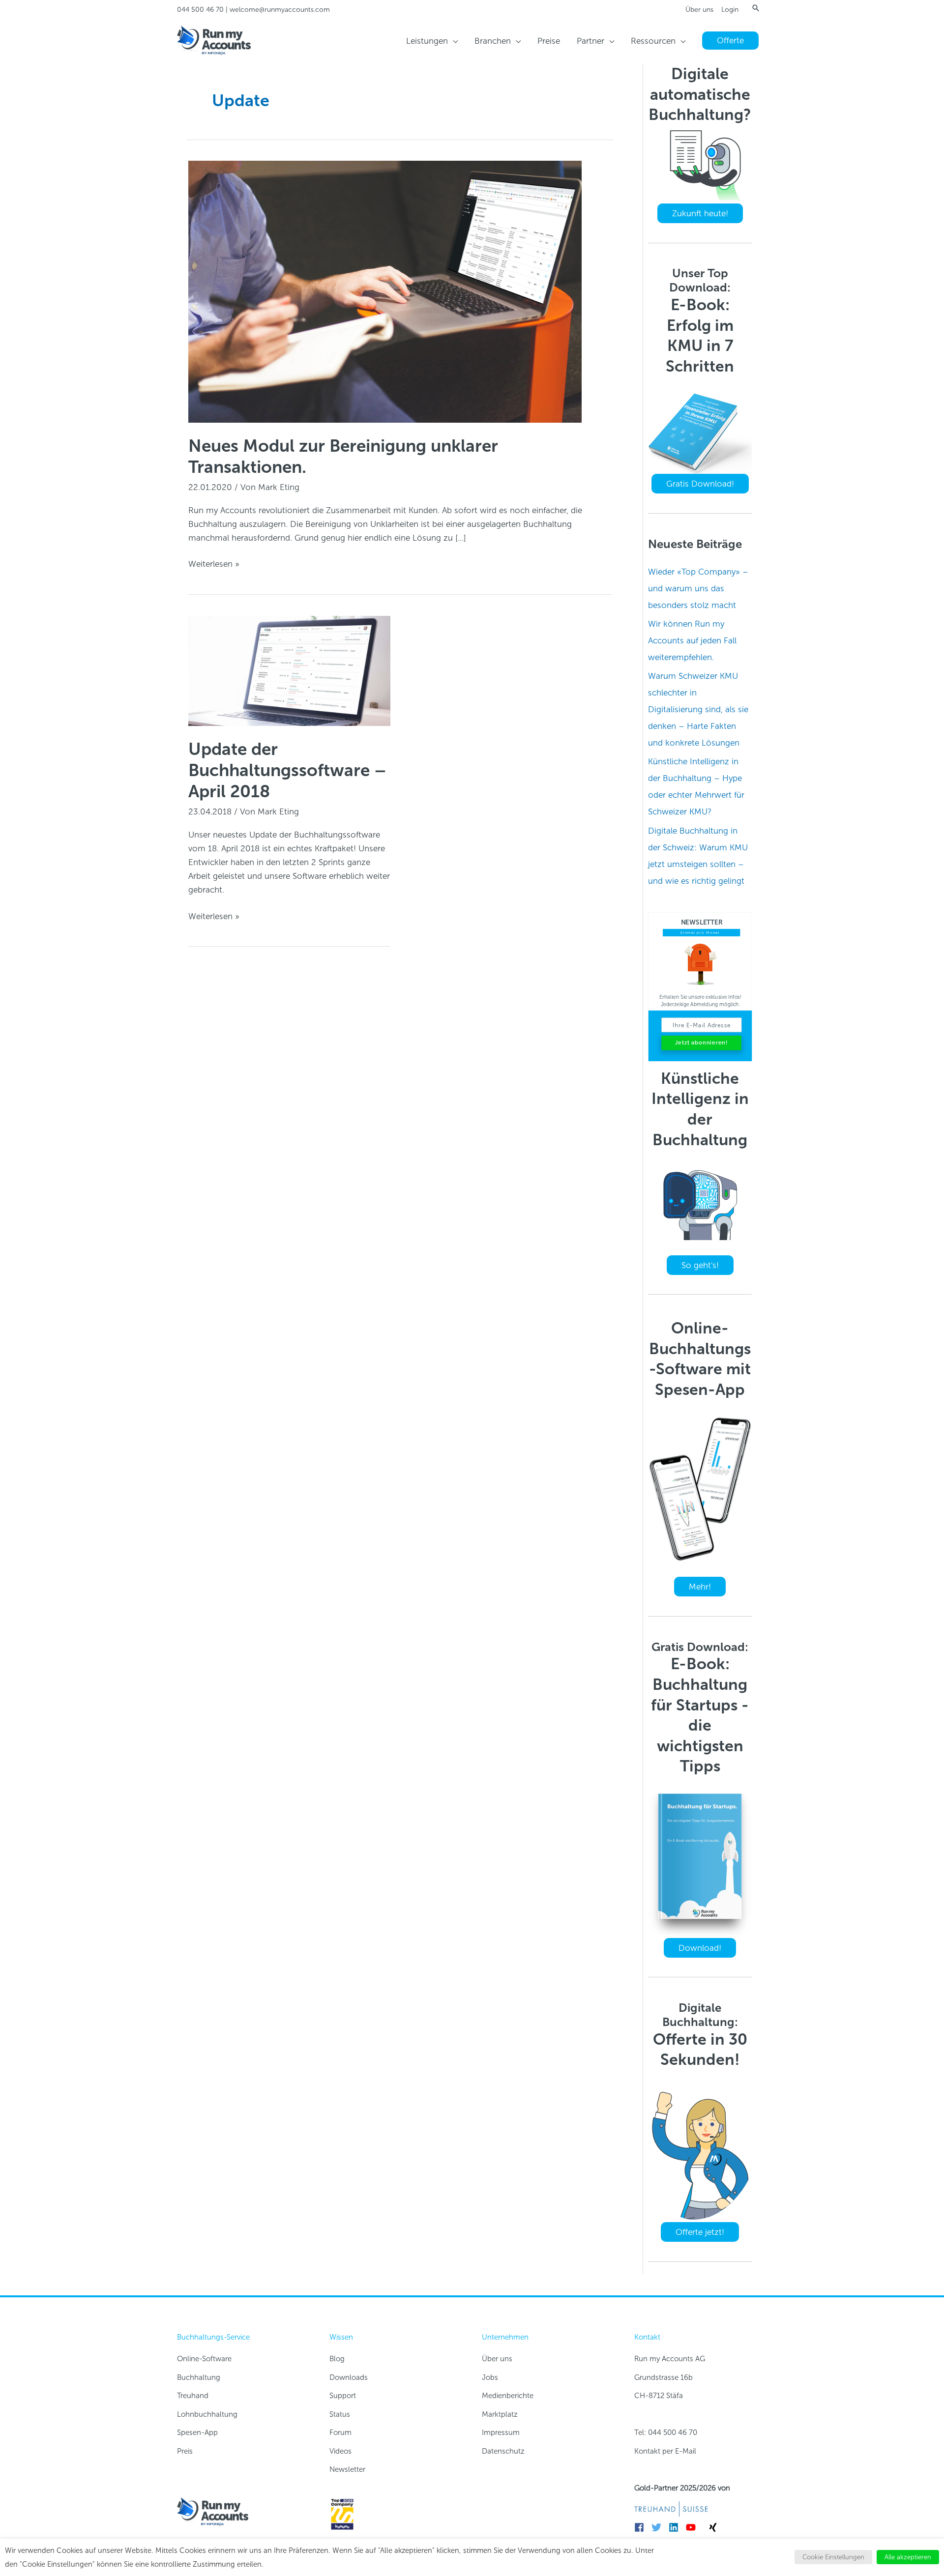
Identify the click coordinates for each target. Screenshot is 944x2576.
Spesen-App (197, 2432)
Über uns (699, 10)
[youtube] (693, 2527)
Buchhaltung (199, 2377)
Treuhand (193, 2396)
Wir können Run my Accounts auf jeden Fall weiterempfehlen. (692, 640)
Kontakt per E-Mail (665, 2451)
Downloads (349, 2377)
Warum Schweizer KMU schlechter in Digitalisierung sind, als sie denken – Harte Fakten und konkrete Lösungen (698, 709)
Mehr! (700, 1587)
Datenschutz (503, 2451)
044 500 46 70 (200, 10)
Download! (700, 1948)
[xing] (714, 2527)
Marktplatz (500, 2414)
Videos (340, 2451)
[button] (756, 8)
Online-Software (204, 2359)
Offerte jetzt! (700, 2232)
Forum (340, 2432)
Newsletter (347, 2469)
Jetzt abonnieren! (701, 1043)
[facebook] (642, 2527)
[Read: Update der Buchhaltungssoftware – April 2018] (289, 670)
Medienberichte (508, 2396)
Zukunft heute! (700, 213)
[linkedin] (676, 2527)
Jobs (490, 2377)
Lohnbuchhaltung (207, 2414)
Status (340, 2414)
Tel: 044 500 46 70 (666, 2432)
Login (730, 10)
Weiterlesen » (214, 564)
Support (343, 2396)
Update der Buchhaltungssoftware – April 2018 (287, 770)
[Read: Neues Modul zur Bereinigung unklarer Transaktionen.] (385, 291)
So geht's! (700, 1265)
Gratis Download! (700, 484)
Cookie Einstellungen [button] (833, 2557)
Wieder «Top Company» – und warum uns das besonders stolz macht (698, 588)
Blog (337, 2359)
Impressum (501, 2432)
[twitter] (659, 2527)
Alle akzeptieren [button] (908, 2557)
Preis (185, 2451)
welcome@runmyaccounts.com (280, 10)
